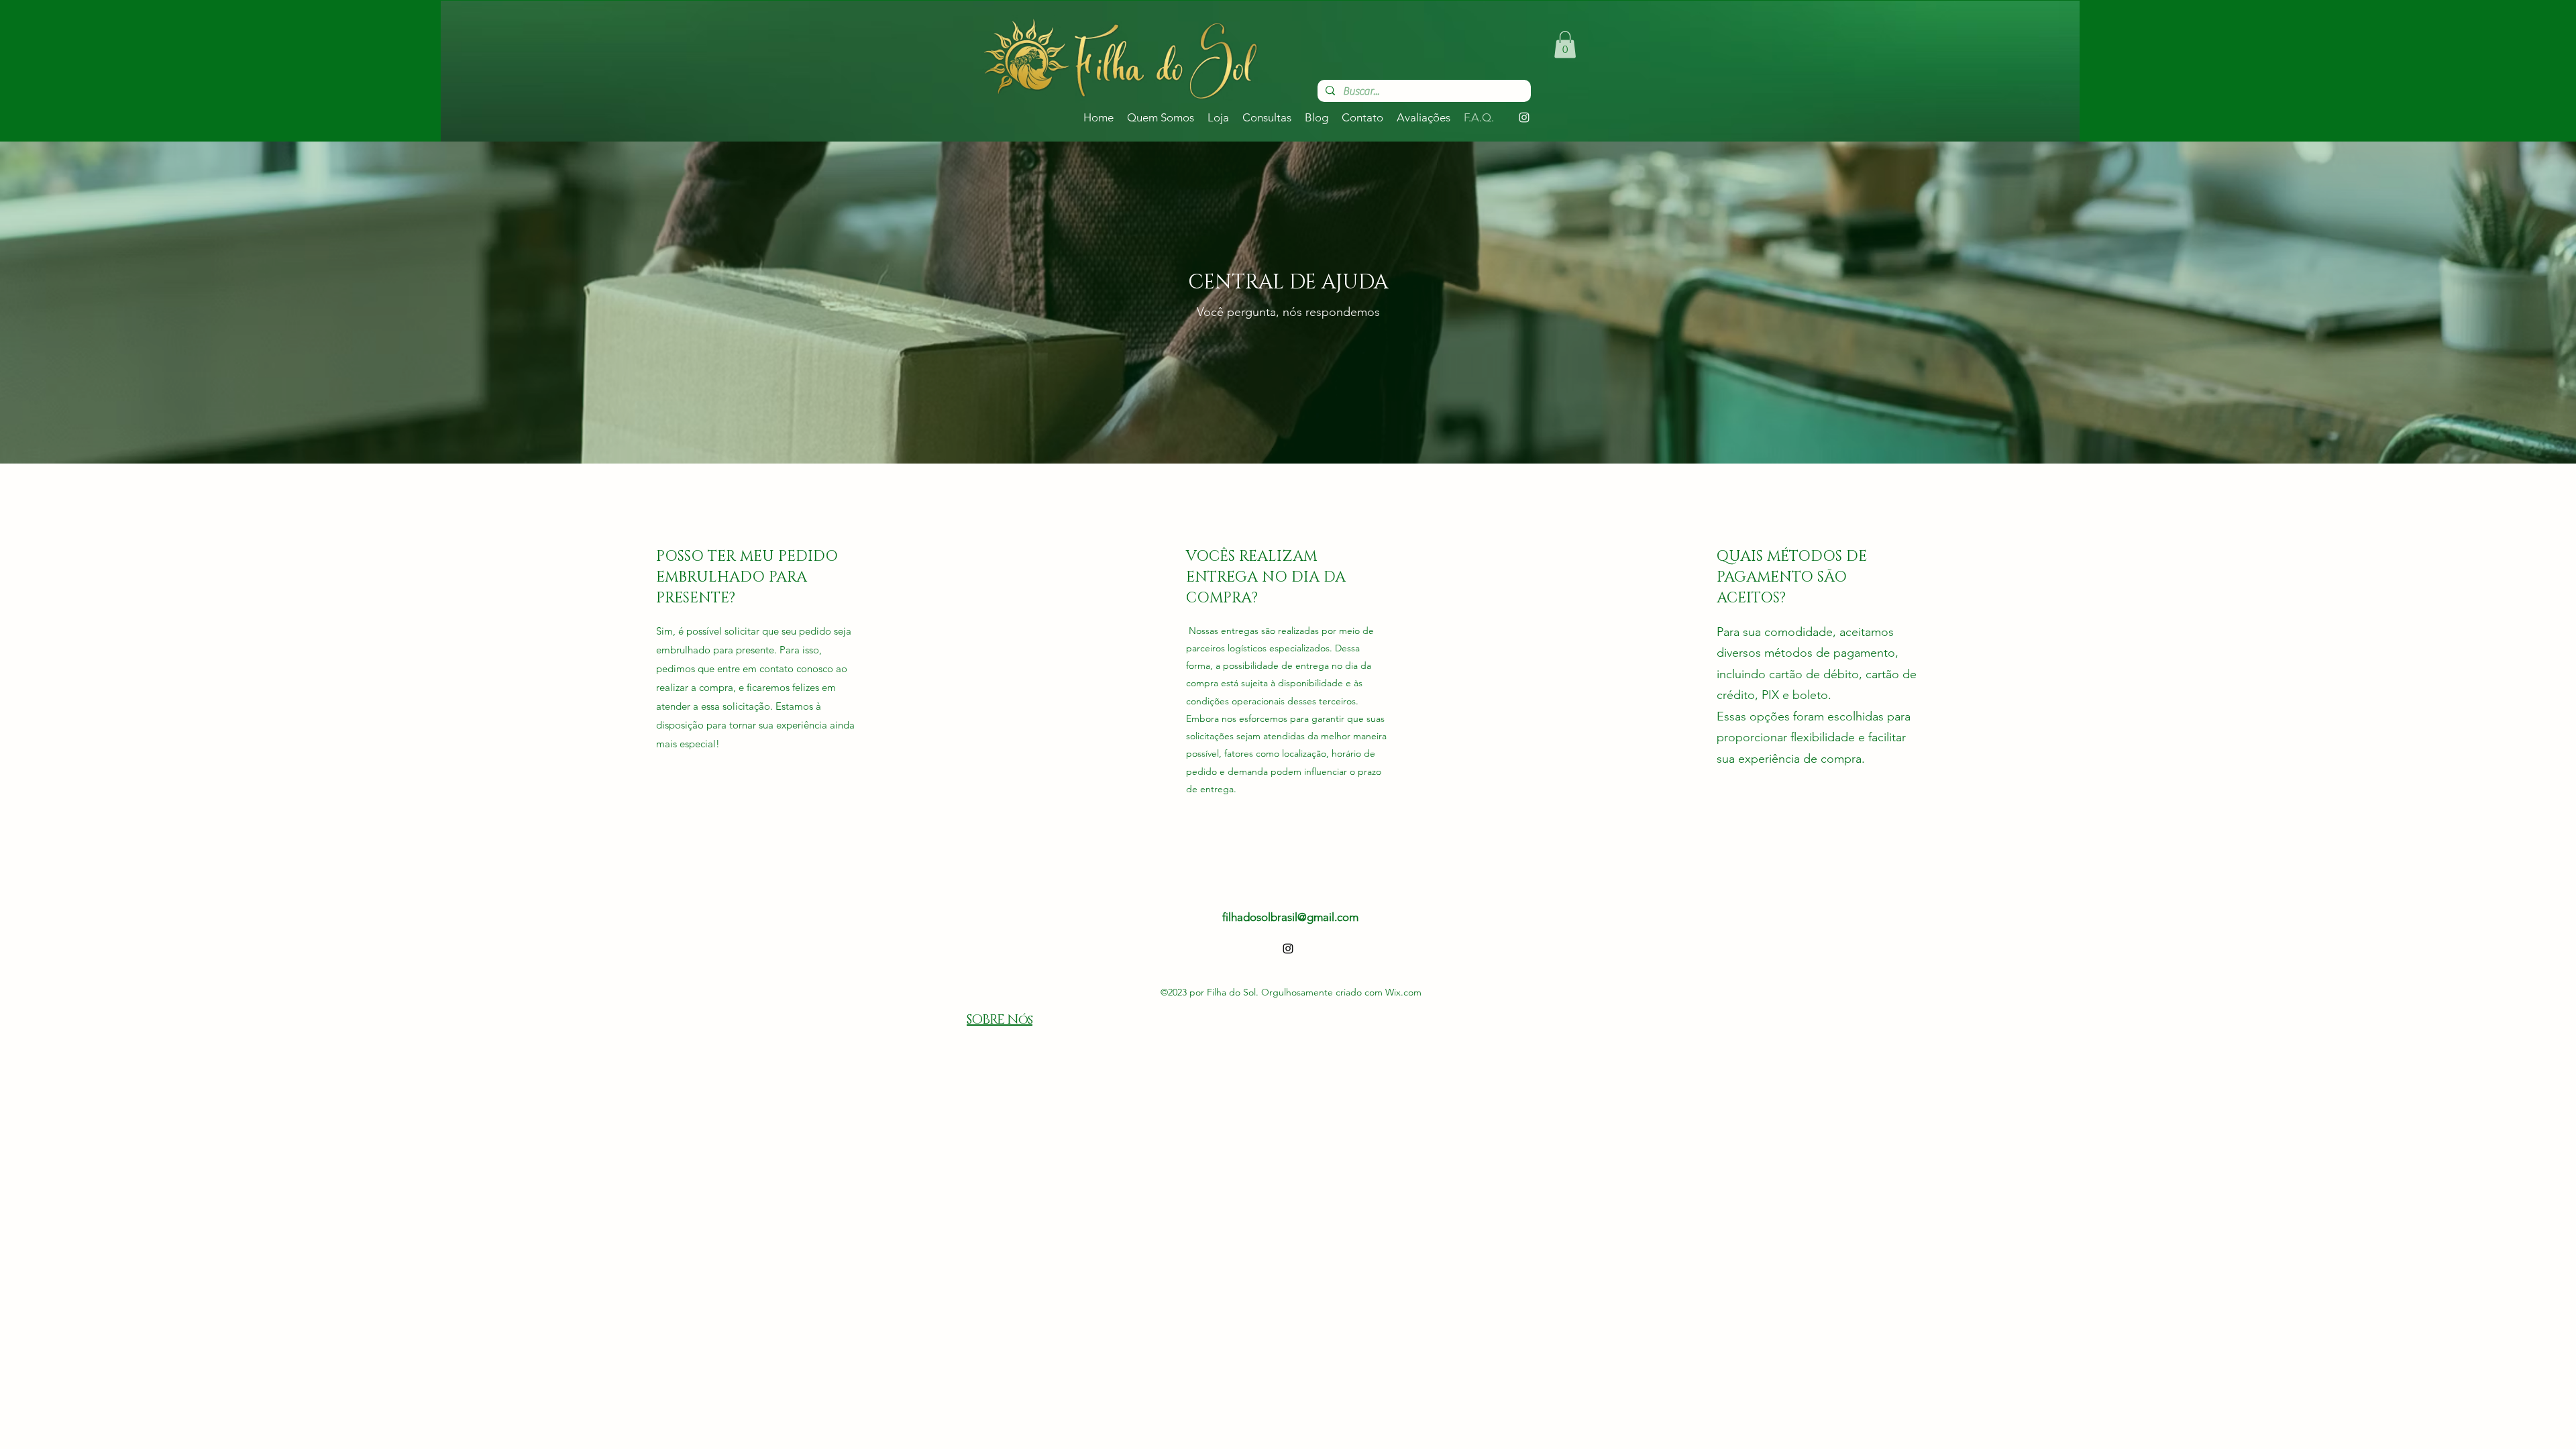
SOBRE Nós (1000, 1020)
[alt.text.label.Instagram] (1524, 117)
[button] (1565, 45)
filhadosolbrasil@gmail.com (1290, 917)
